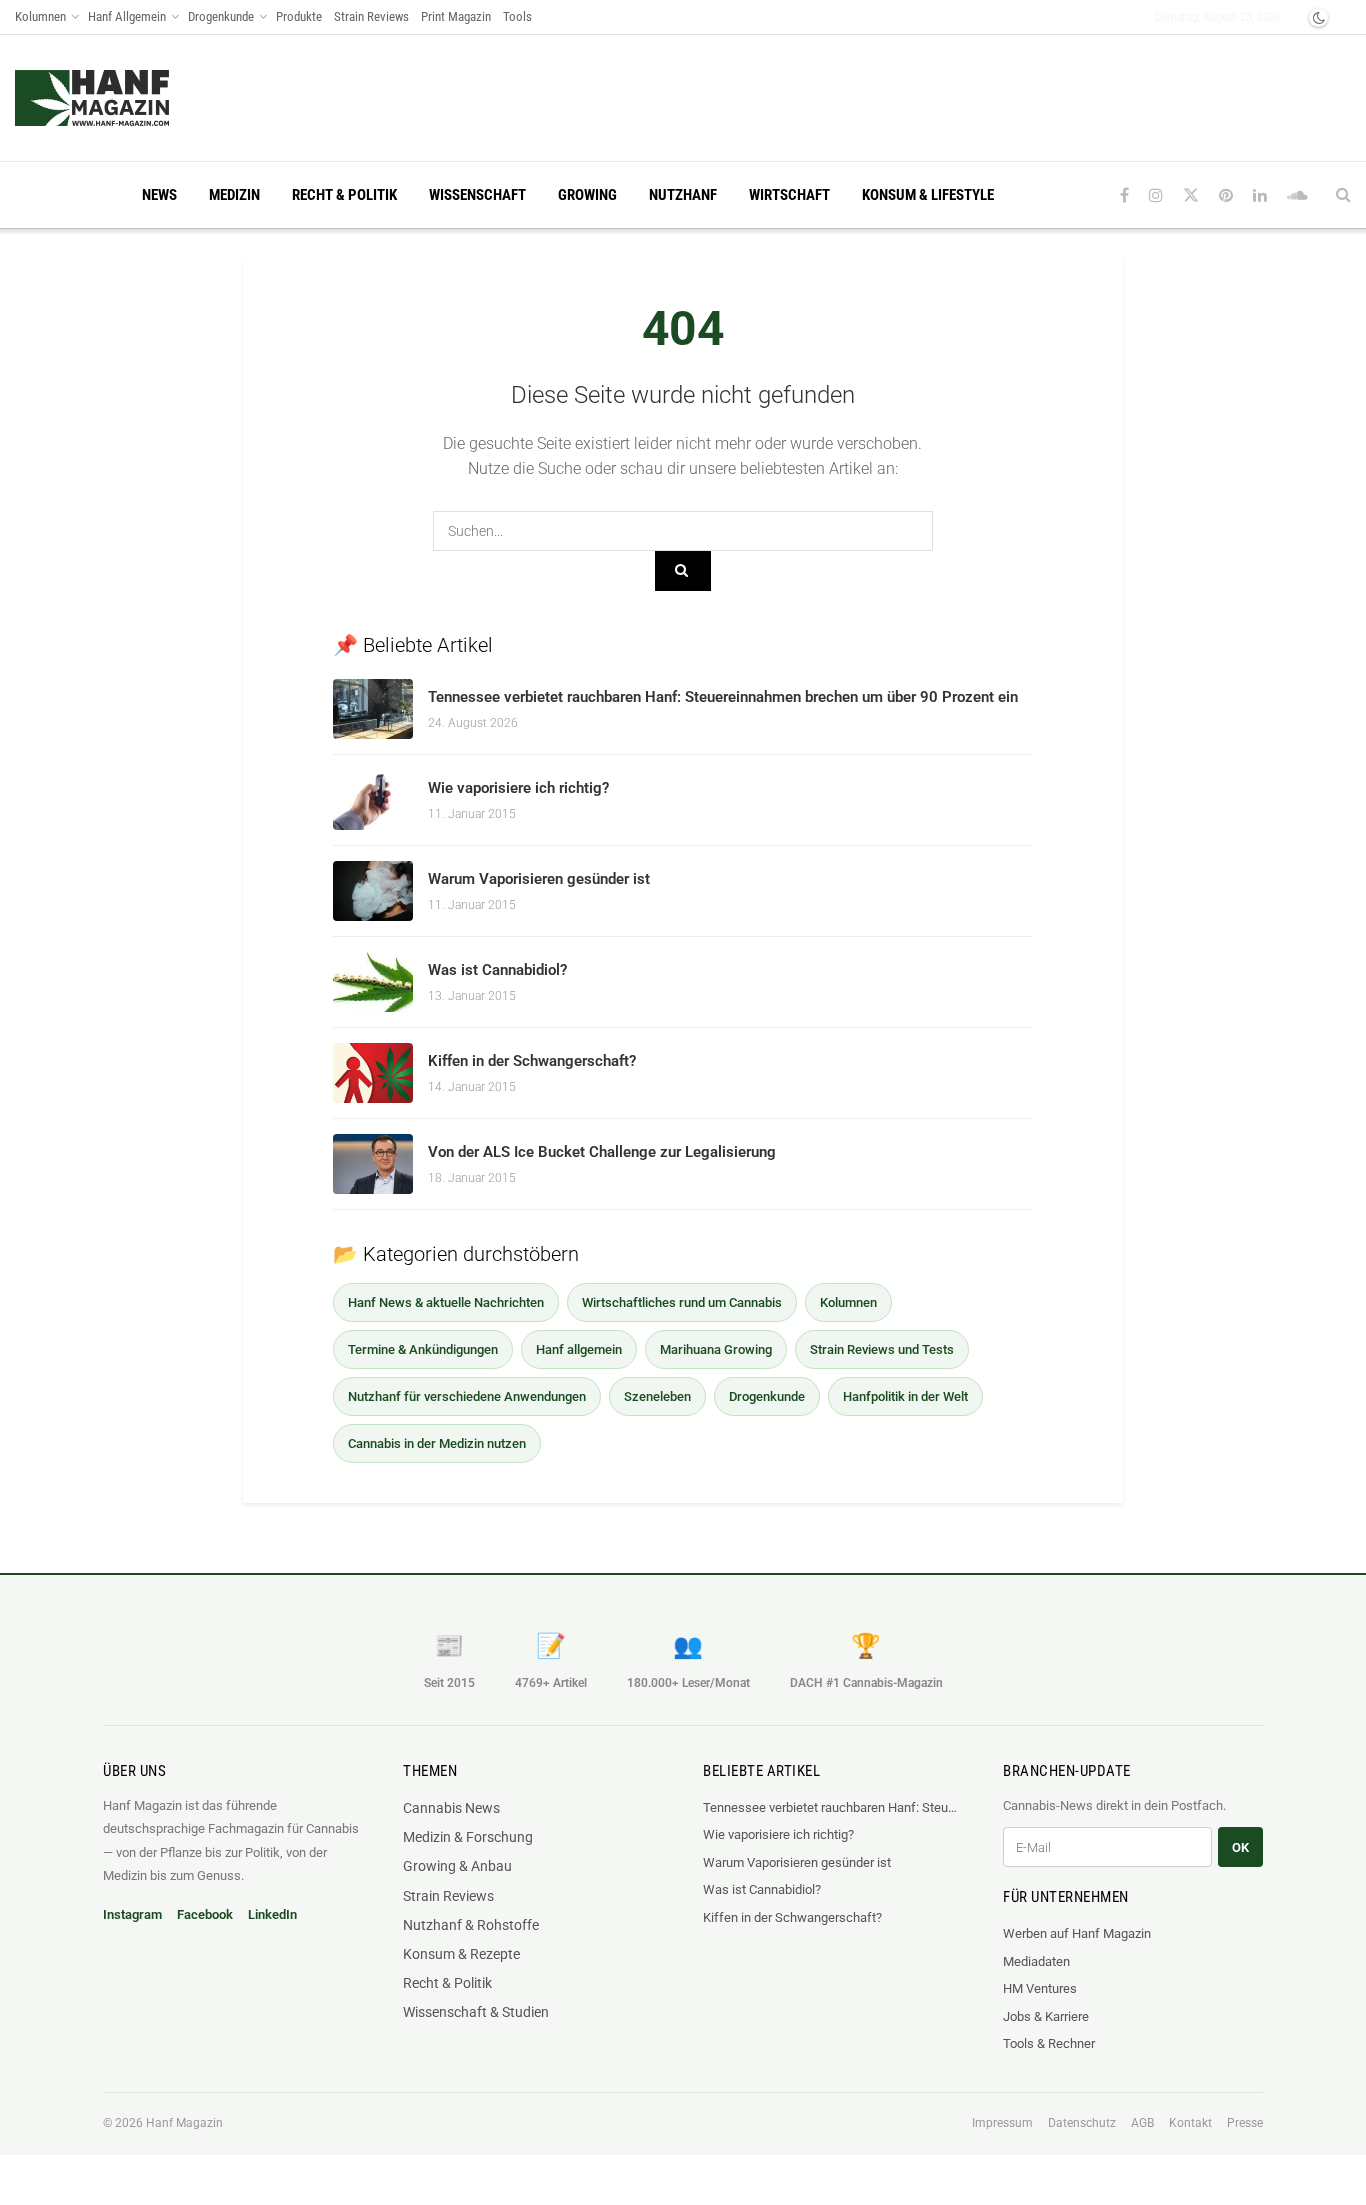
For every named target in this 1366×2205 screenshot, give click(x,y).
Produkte (299, 16)
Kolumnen (40, 16)
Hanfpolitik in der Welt (905, 1396)
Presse (1245, 2123)
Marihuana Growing (716, 1349)
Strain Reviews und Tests (882, 1349)
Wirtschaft (789, 195)
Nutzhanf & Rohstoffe (471, 1925)
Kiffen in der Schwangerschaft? (532, 1061)
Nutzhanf (683, 195)
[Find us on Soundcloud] (1297, 195)
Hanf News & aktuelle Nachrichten (446, 1302)
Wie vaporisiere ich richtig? (518, 788)
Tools (517, 16)
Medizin (234, 195)
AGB (1142, 2123)
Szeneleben (657, 1396)
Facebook (205, 1914)
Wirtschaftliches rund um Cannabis (682, 1302)
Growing (587, 195)
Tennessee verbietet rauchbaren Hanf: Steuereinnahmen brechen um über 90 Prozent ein (723, 697)
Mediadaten (1036, 1961)
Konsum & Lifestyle (928, 195)
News (159, 195)
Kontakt (1190, 2123)
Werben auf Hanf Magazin (1077, 1933)
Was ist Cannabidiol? (497, 970)
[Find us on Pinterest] (1226, 195)
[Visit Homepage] (130, 98)
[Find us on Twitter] (1191, 195)
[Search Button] (1343, 195)
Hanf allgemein (579, 1349)
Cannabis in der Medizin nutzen (437, 1443)
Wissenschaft (477, 195)
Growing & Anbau (457, 1866)
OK (1240, 1847)
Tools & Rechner (1049, 2043)
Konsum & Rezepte (461, 1954)
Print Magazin (456, 16)
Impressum (1002, 2123)
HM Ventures (1040, 1988)
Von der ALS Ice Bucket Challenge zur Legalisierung (602, 1152)
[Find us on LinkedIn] (1260, 195)
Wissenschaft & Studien (476, 2012)
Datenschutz (1082, 2123)
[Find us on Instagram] (1156, 195)
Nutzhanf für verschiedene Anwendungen (467, 1396)
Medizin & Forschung (468, 1837)
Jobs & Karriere (1046, 2016)
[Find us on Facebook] (1124, 195)
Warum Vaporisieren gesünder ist (539, 879)
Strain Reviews (371, 16)
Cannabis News (451, 1808)
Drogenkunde (221, 16)
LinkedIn (272, 1914)
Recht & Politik (344, 195)
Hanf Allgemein (127, 16)
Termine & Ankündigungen (423, 1349)
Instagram (132, 1914)
